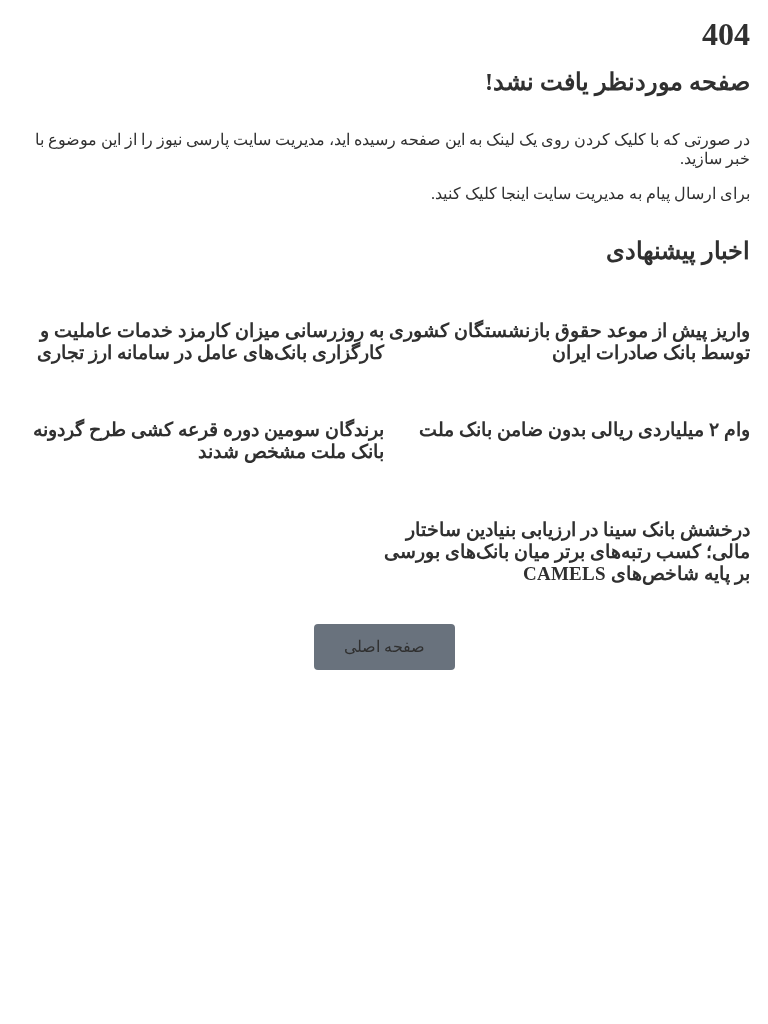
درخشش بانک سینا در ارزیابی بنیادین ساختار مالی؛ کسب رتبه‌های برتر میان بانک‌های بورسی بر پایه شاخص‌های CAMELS (567, 551)
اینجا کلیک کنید (482, 193)
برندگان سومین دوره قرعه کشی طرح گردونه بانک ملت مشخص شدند (208, 440)
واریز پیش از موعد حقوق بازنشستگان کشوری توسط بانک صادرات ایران (569, 341)
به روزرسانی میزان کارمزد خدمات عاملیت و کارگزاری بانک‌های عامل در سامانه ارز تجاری (208, 341)
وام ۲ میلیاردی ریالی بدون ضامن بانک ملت (584, 429)
